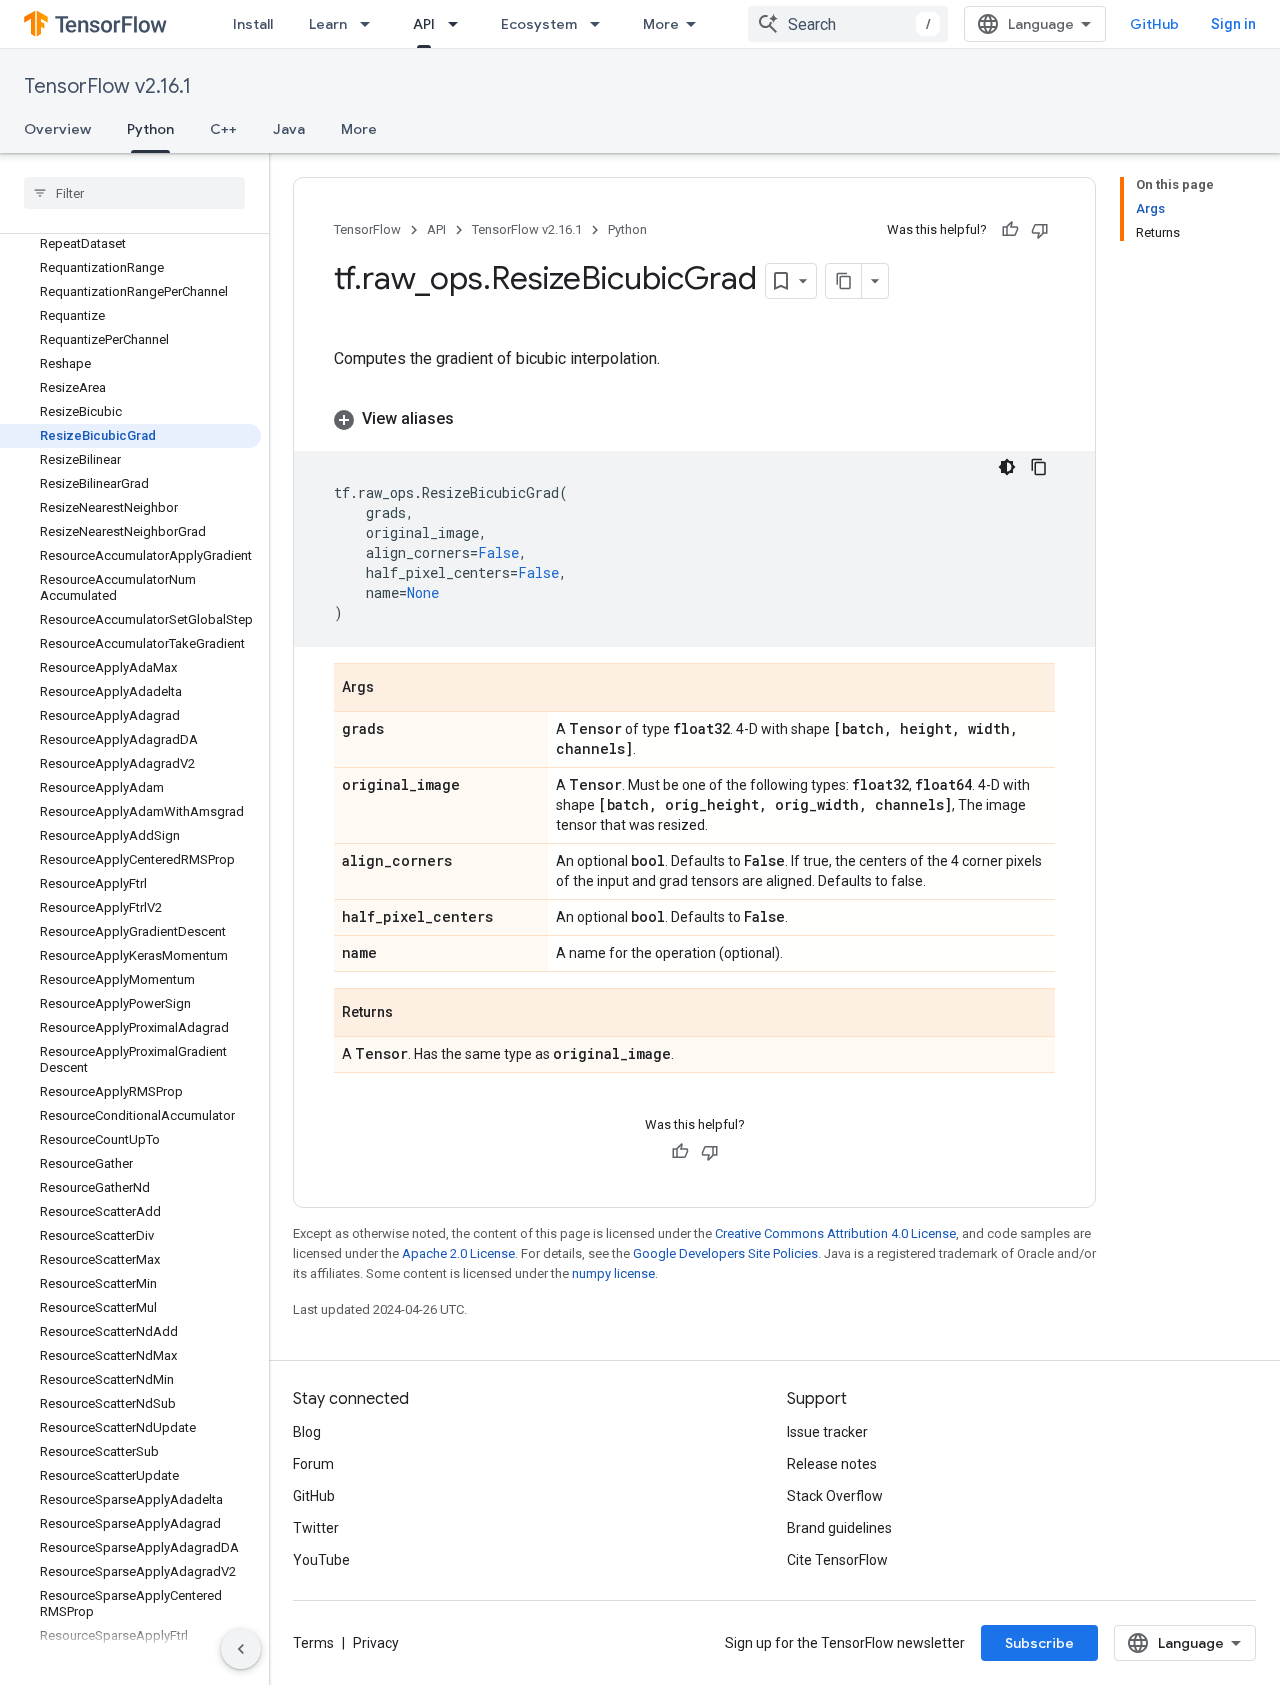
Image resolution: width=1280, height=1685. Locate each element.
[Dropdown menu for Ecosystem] (601, 24)
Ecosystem (539, 24)
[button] (694, 419)
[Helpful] (1010, 230)
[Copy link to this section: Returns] (413, 1014)
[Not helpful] (1040, 230)
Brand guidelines (839, 1528)
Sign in (1233, 24)
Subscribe (1039, 1643)
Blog (307, 1432)
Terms (313, 1643)
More (661, 24)
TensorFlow (367, 229)
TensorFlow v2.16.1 (107, 86)
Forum (313, 1464)
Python (150, 129)
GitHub (1154, 24)
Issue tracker (827, 1432)
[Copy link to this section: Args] (394, 689)
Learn (328, 24)
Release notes (832, 1464)
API (424, 24)
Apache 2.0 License (458, 1253)
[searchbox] (134, 193)
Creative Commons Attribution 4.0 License (835, 1233)
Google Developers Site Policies (725, 1253)
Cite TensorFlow (837, 1560)
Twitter (316, 1528)
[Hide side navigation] (241, 1649)
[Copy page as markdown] (844, 281)
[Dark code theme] (1007, 467)
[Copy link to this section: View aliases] (474, 419)
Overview (57, 129)
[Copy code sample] (1039, 467)
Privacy (376, 1643)
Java (289, 129)
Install (253, 24)
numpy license (613, 1273)
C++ (223, 129)
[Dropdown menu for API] (459, 24)
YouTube (321, 1560)
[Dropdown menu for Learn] (371, 24)
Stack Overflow (835, 1496)
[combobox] (848, 24)
